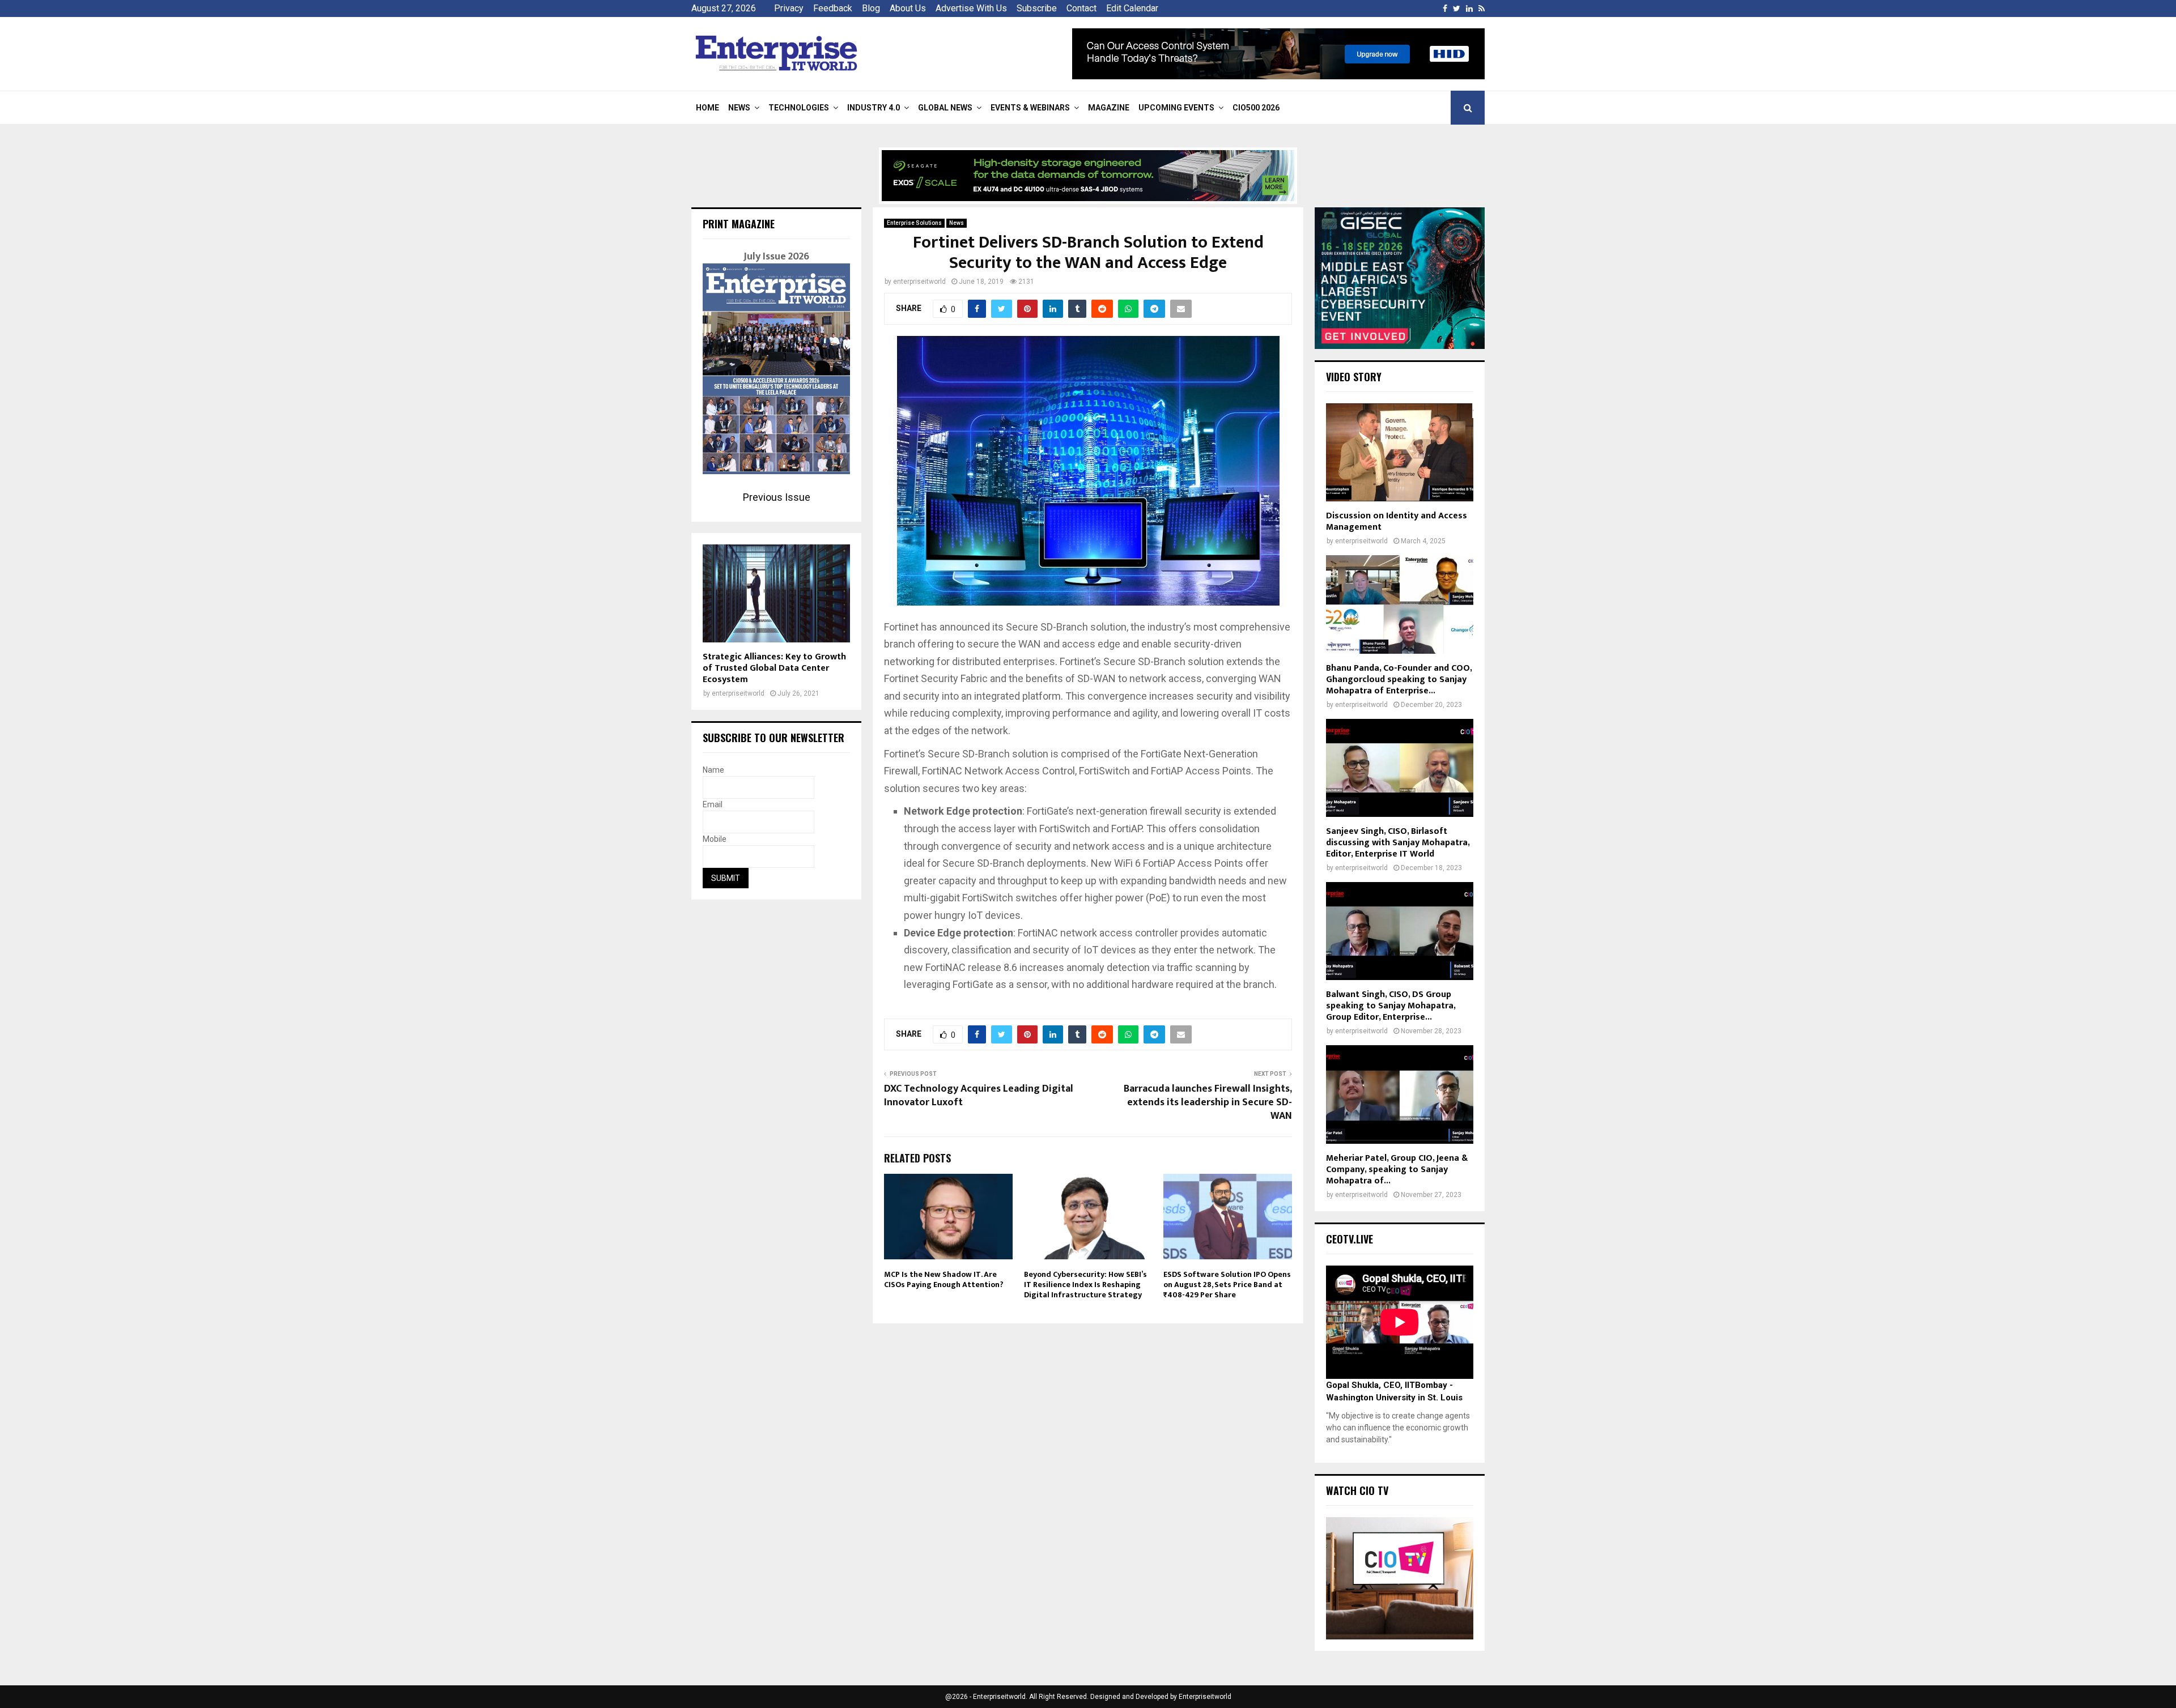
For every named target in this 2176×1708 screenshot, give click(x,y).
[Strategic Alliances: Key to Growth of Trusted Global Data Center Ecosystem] (776, 593)
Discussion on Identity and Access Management (1397, 521)
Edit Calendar (1132, 8)
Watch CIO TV (1357, 1490)
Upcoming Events (1176, 108)
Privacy (789, 8)
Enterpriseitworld (1205, 1697)
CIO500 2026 (1256, 108)
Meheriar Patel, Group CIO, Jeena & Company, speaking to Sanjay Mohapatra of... (1397, 1170)
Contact (1081, 8)
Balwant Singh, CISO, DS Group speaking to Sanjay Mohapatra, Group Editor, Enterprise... (1391, 1006)
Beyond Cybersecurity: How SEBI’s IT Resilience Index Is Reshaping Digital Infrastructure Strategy (1085, 1285)
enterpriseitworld (919, 282)
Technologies (799, 108)
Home (707, 108)
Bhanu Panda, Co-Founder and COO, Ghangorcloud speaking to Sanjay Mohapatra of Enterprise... (1399, 680)
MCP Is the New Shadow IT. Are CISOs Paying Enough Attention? (944, 1279)
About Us (908, 8)
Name (713, 770)
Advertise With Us (971, 8)
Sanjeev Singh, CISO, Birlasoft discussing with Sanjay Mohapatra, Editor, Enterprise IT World (1398, 843)
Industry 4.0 (874, 108)
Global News (945, 108)
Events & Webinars (1030, 108)
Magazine (1109, 108)
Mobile (715, 839)
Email (713, 804)
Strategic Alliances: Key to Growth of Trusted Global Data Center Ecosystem (774, 668)
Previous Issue (777, 497)
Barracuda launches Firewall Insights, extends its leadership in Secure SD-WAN (1208, 1102)
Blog (871, 8)
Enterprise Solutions (914, 223)
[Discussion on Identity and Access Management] (1400, 452)
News (739, 108)
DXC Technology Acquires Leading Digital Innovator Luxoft (979, 1096)
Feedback (833, 8)
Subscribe (1037, 8)
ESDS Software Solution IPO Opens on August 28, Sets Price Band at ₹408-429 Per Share (1227, 1285)
